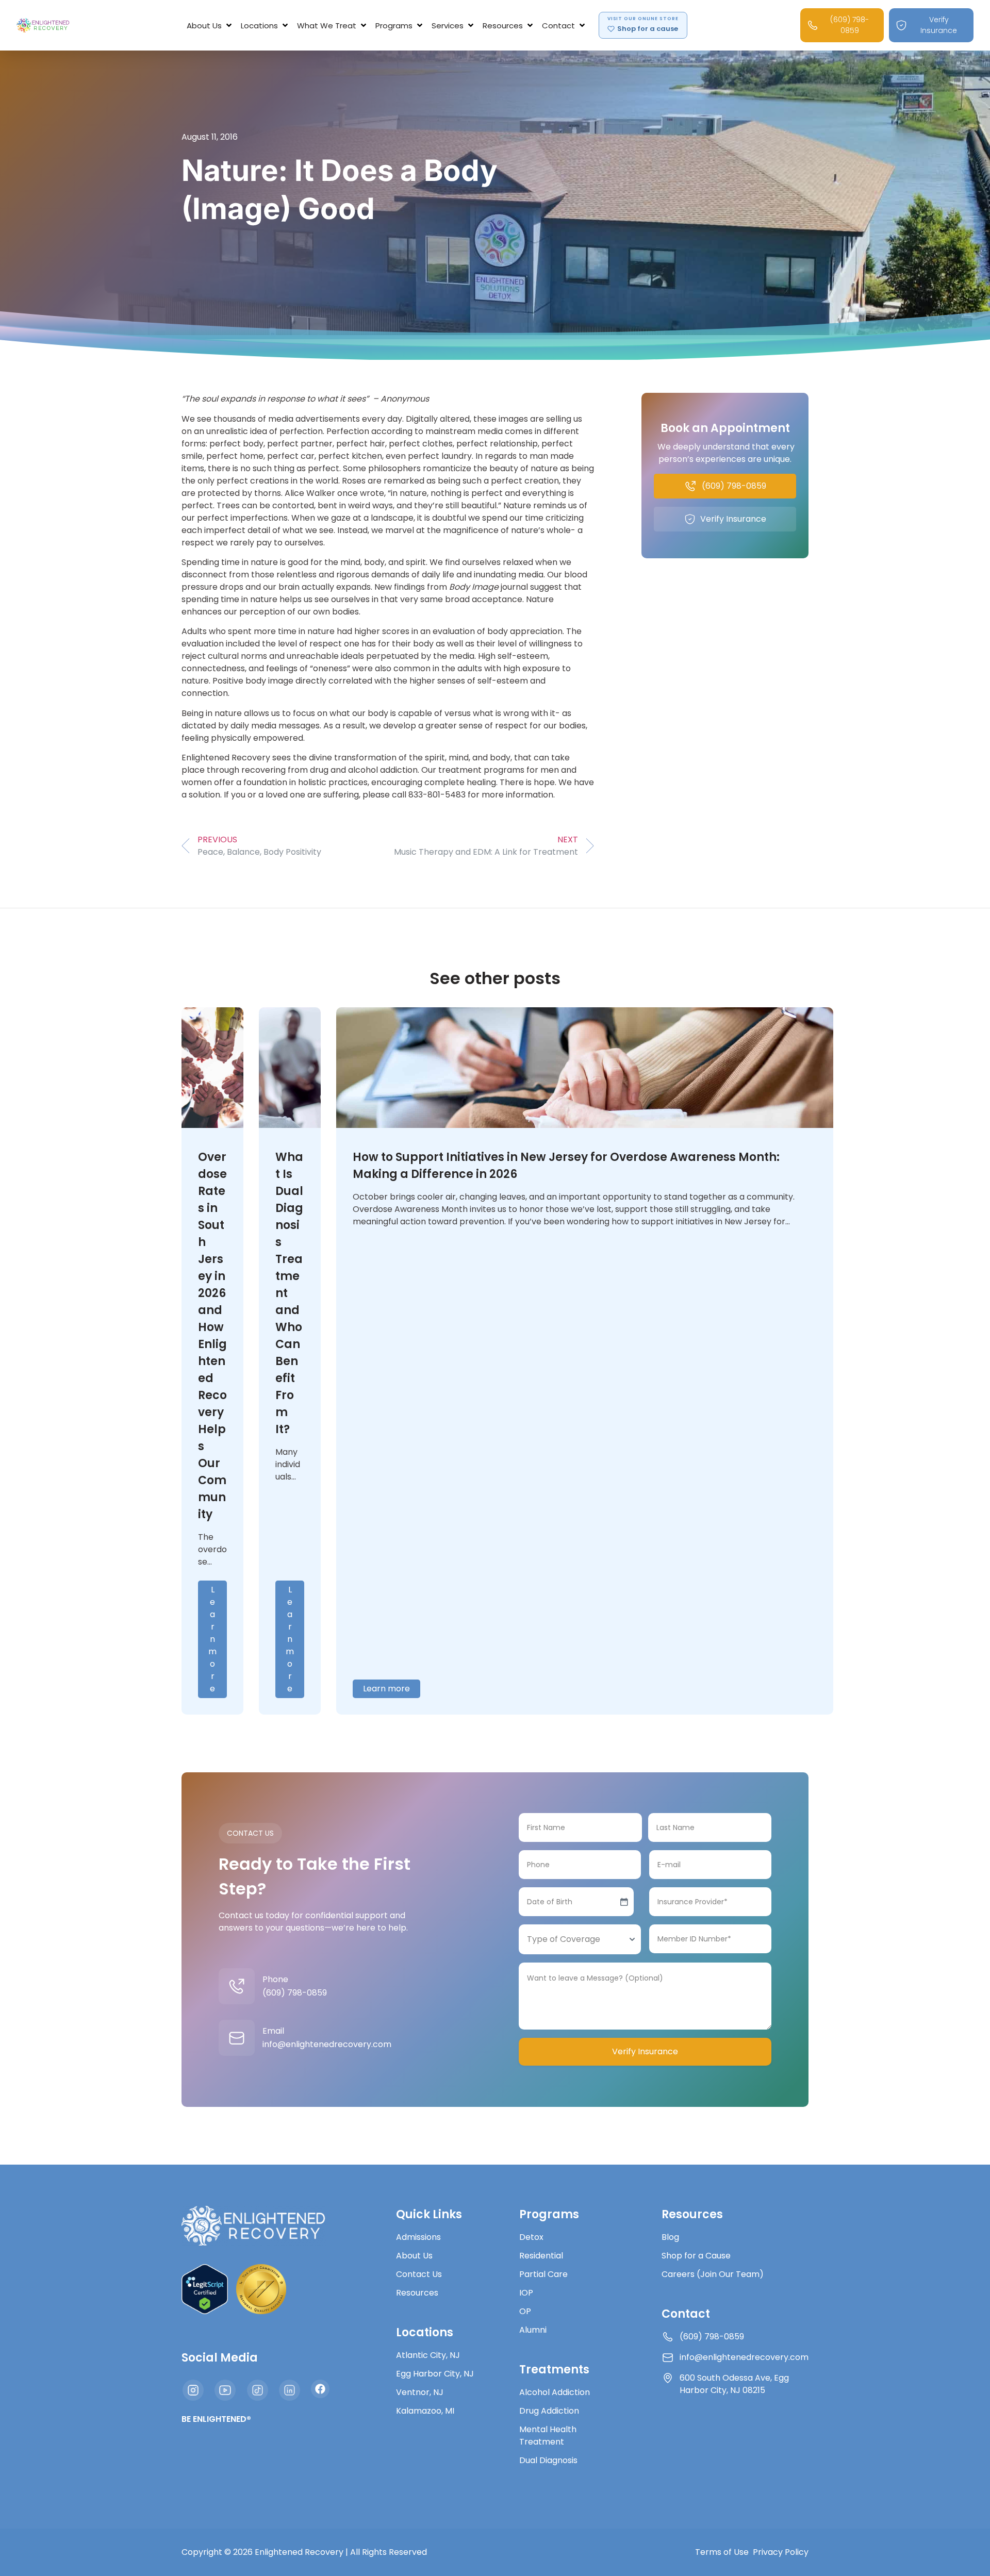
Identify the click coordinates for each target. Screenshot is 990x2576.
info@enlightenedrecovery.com (327, 2044)
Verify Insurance (645, 2051)
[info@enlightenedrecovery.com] (237, 2038)
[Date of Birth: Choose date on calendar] (624, 1902)
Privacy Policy (781, 2552)
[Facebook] (320, 2389)
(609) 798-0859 (295, 1993)
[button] (210, 26)
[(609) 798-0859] (237, 1986)
